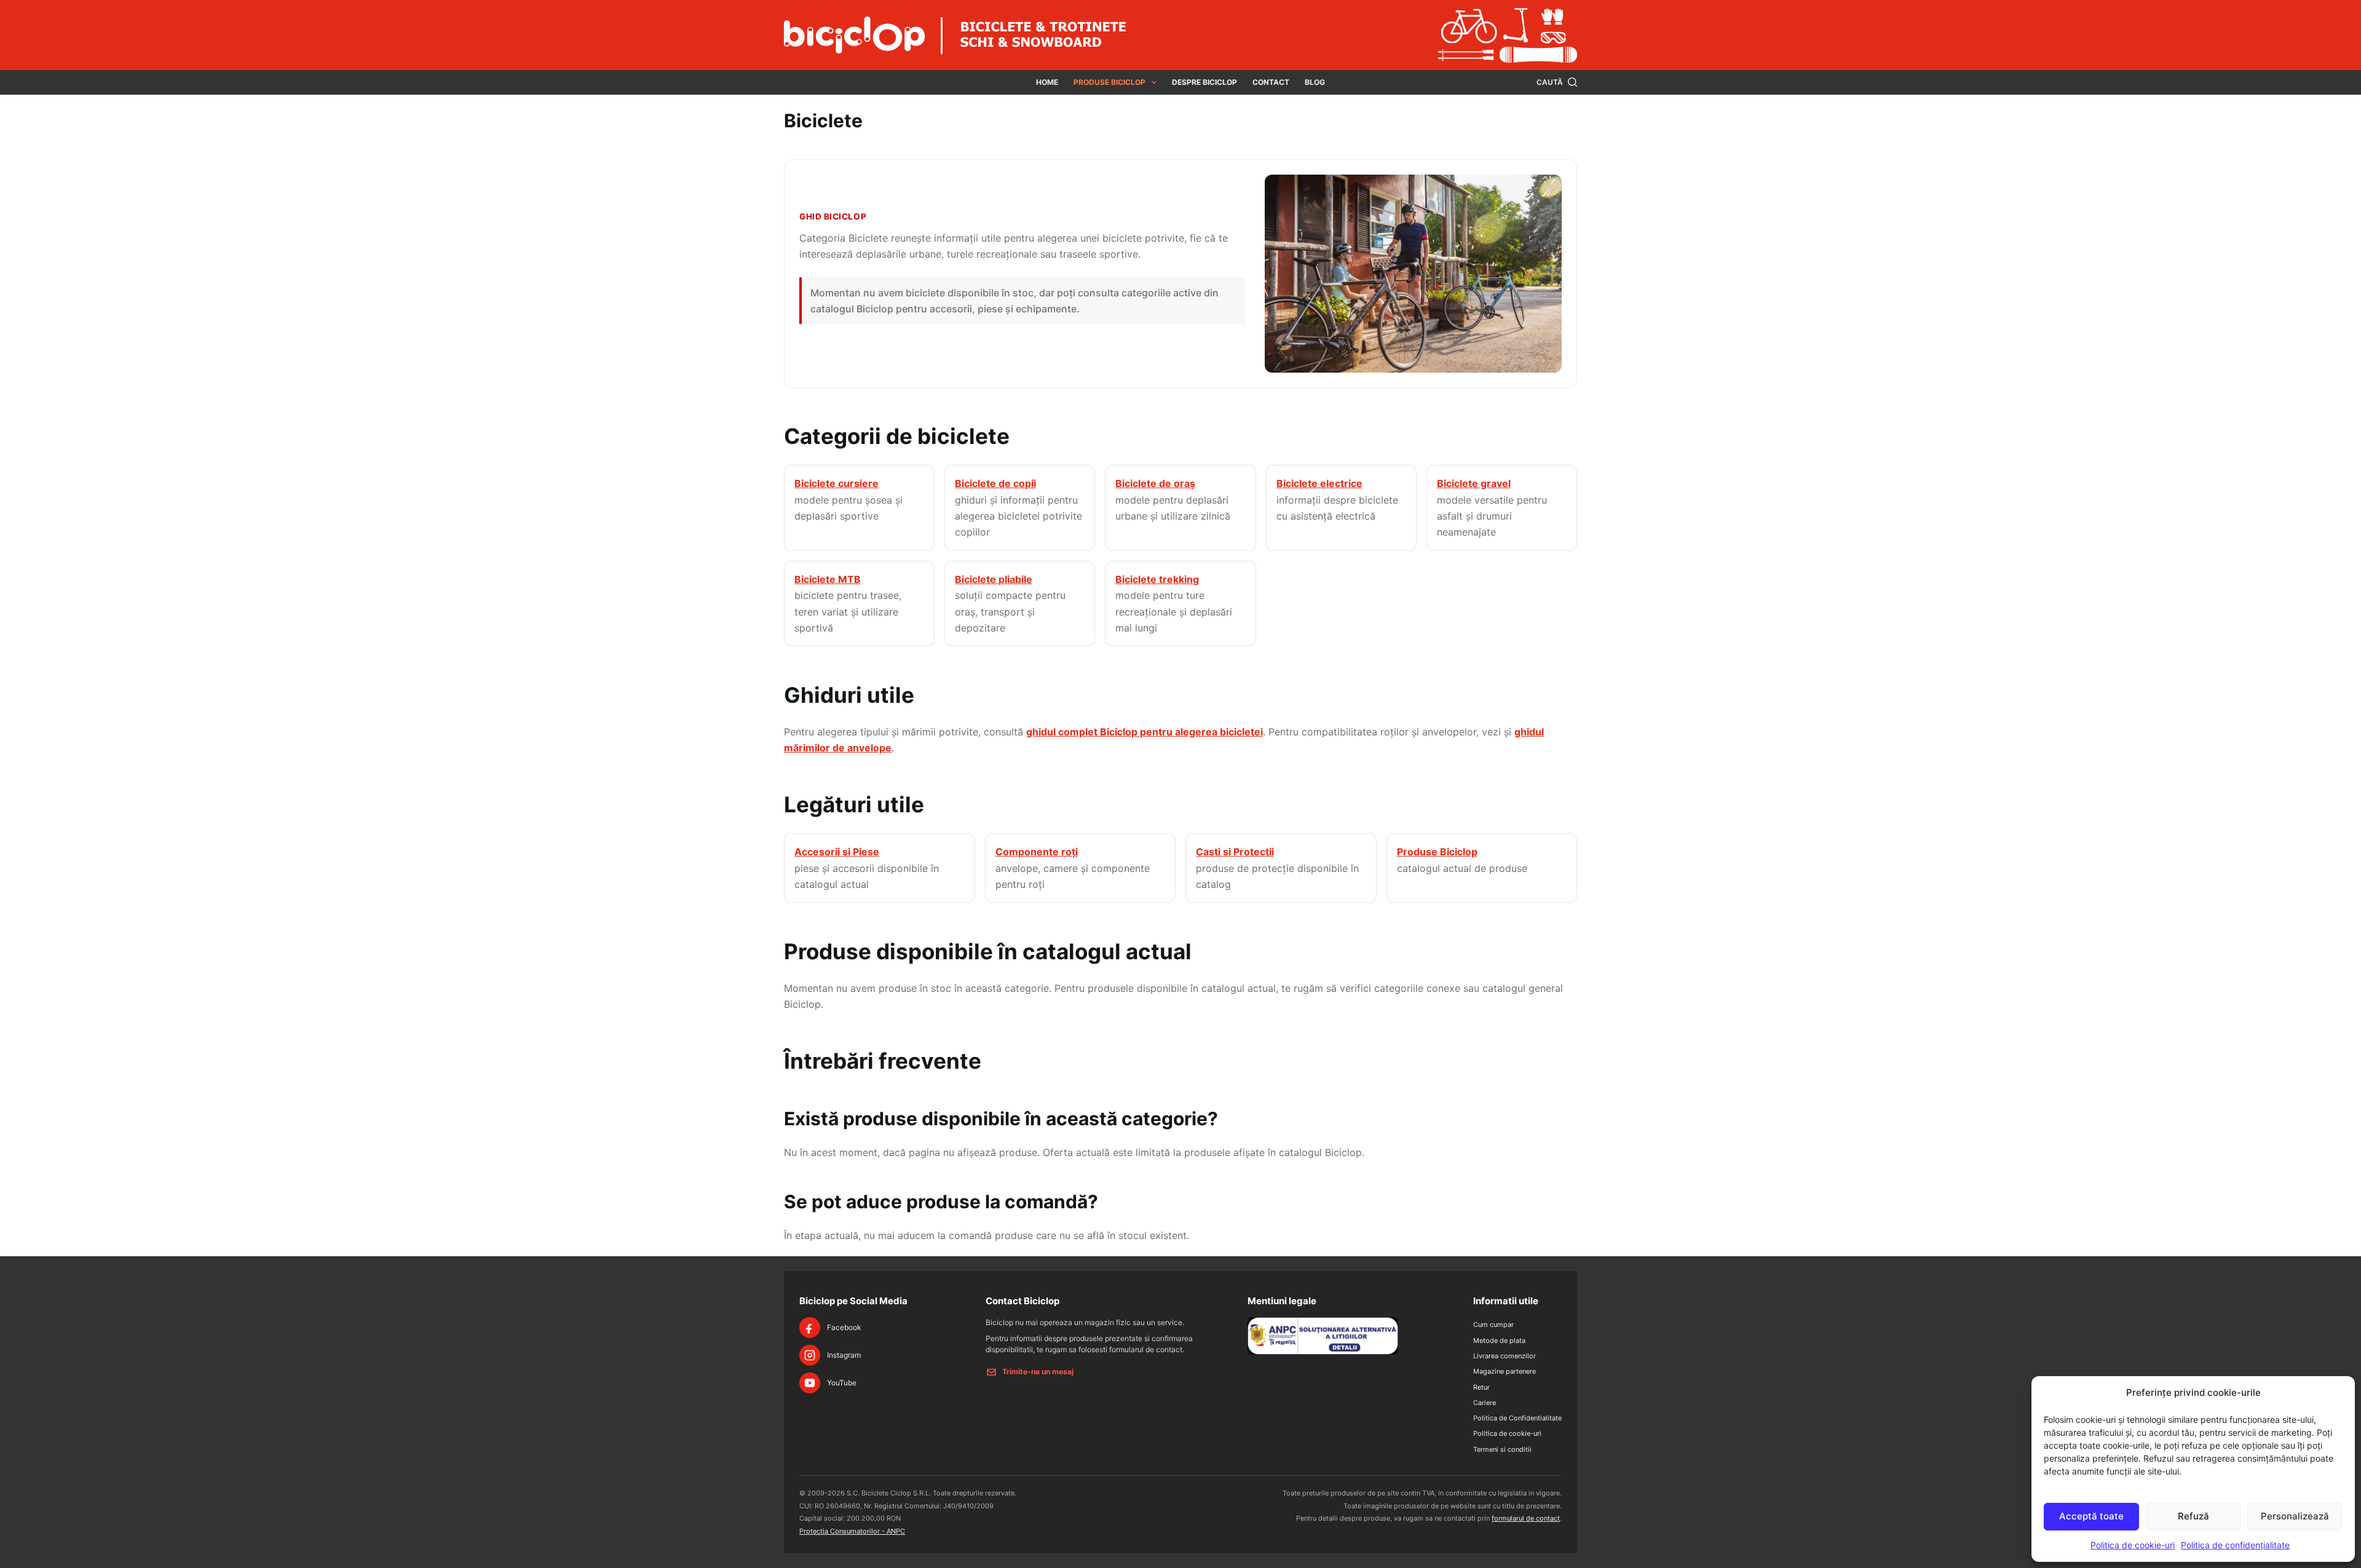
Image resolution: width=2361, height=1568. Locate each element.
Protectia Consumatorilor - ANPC (852, 1531)
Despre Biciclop (1204, 82)
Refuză (2193, 1516)
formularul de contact (1526, 1518)
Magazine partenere (1505, 1371)
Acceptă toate (2091, 1516)
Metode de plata (1499, 1340)
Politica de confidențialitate (2235, 1545)
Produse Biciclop (1109, 82)
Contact (1271, 82)
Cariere (1485, 1403)
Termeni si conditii (1502, 1449)
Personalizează (2295, 1516)
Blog (1315, 82)
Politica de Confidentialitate (1517, 1418)
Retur (1481, 1387)
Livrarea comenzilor (1505, 1356)
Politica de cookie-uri (2133, 1545)
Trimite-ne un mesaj (1038, 1372)
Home (1047, 82)
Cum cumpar (1493, 1324)
